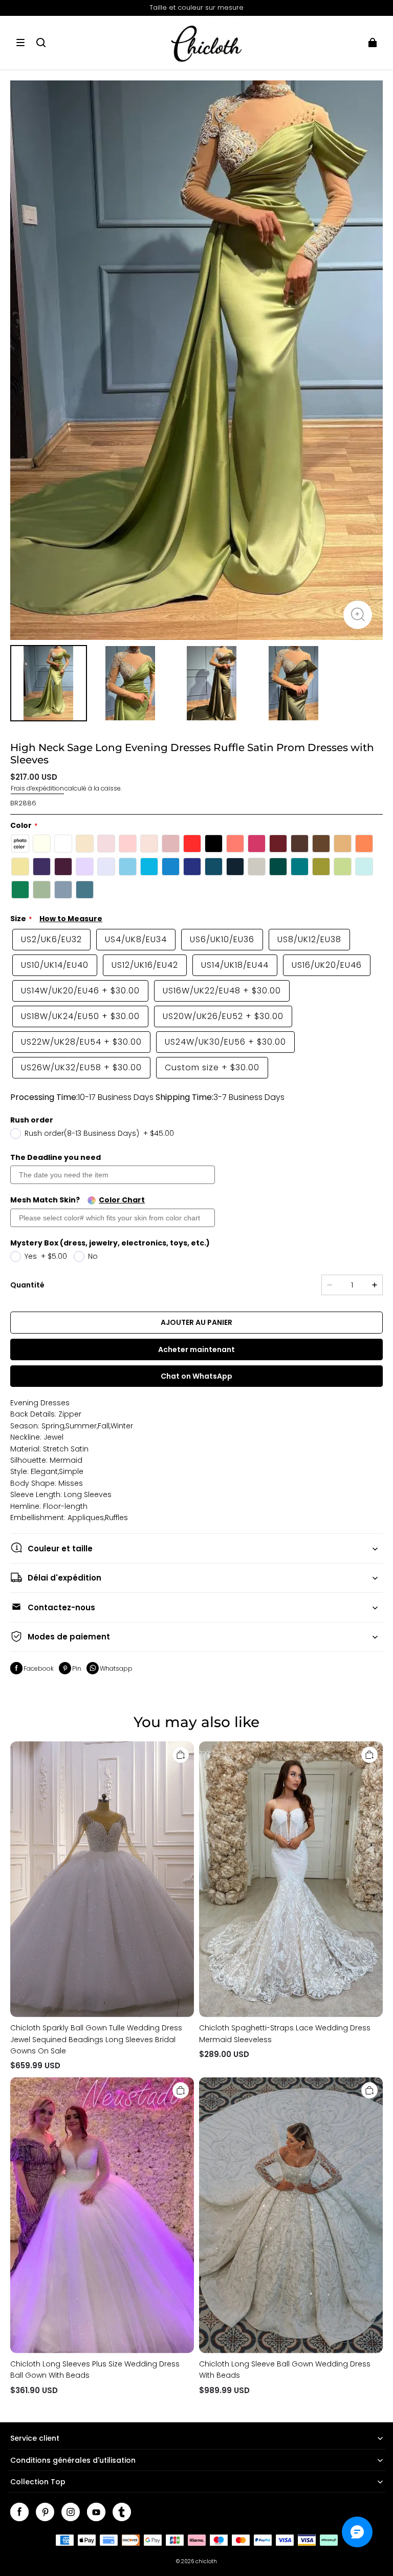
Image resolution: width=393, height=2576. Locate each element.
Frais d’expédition (37, 788)
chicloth (206, 2561)
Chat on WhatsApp (196, 1376)
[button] (20, 43)
